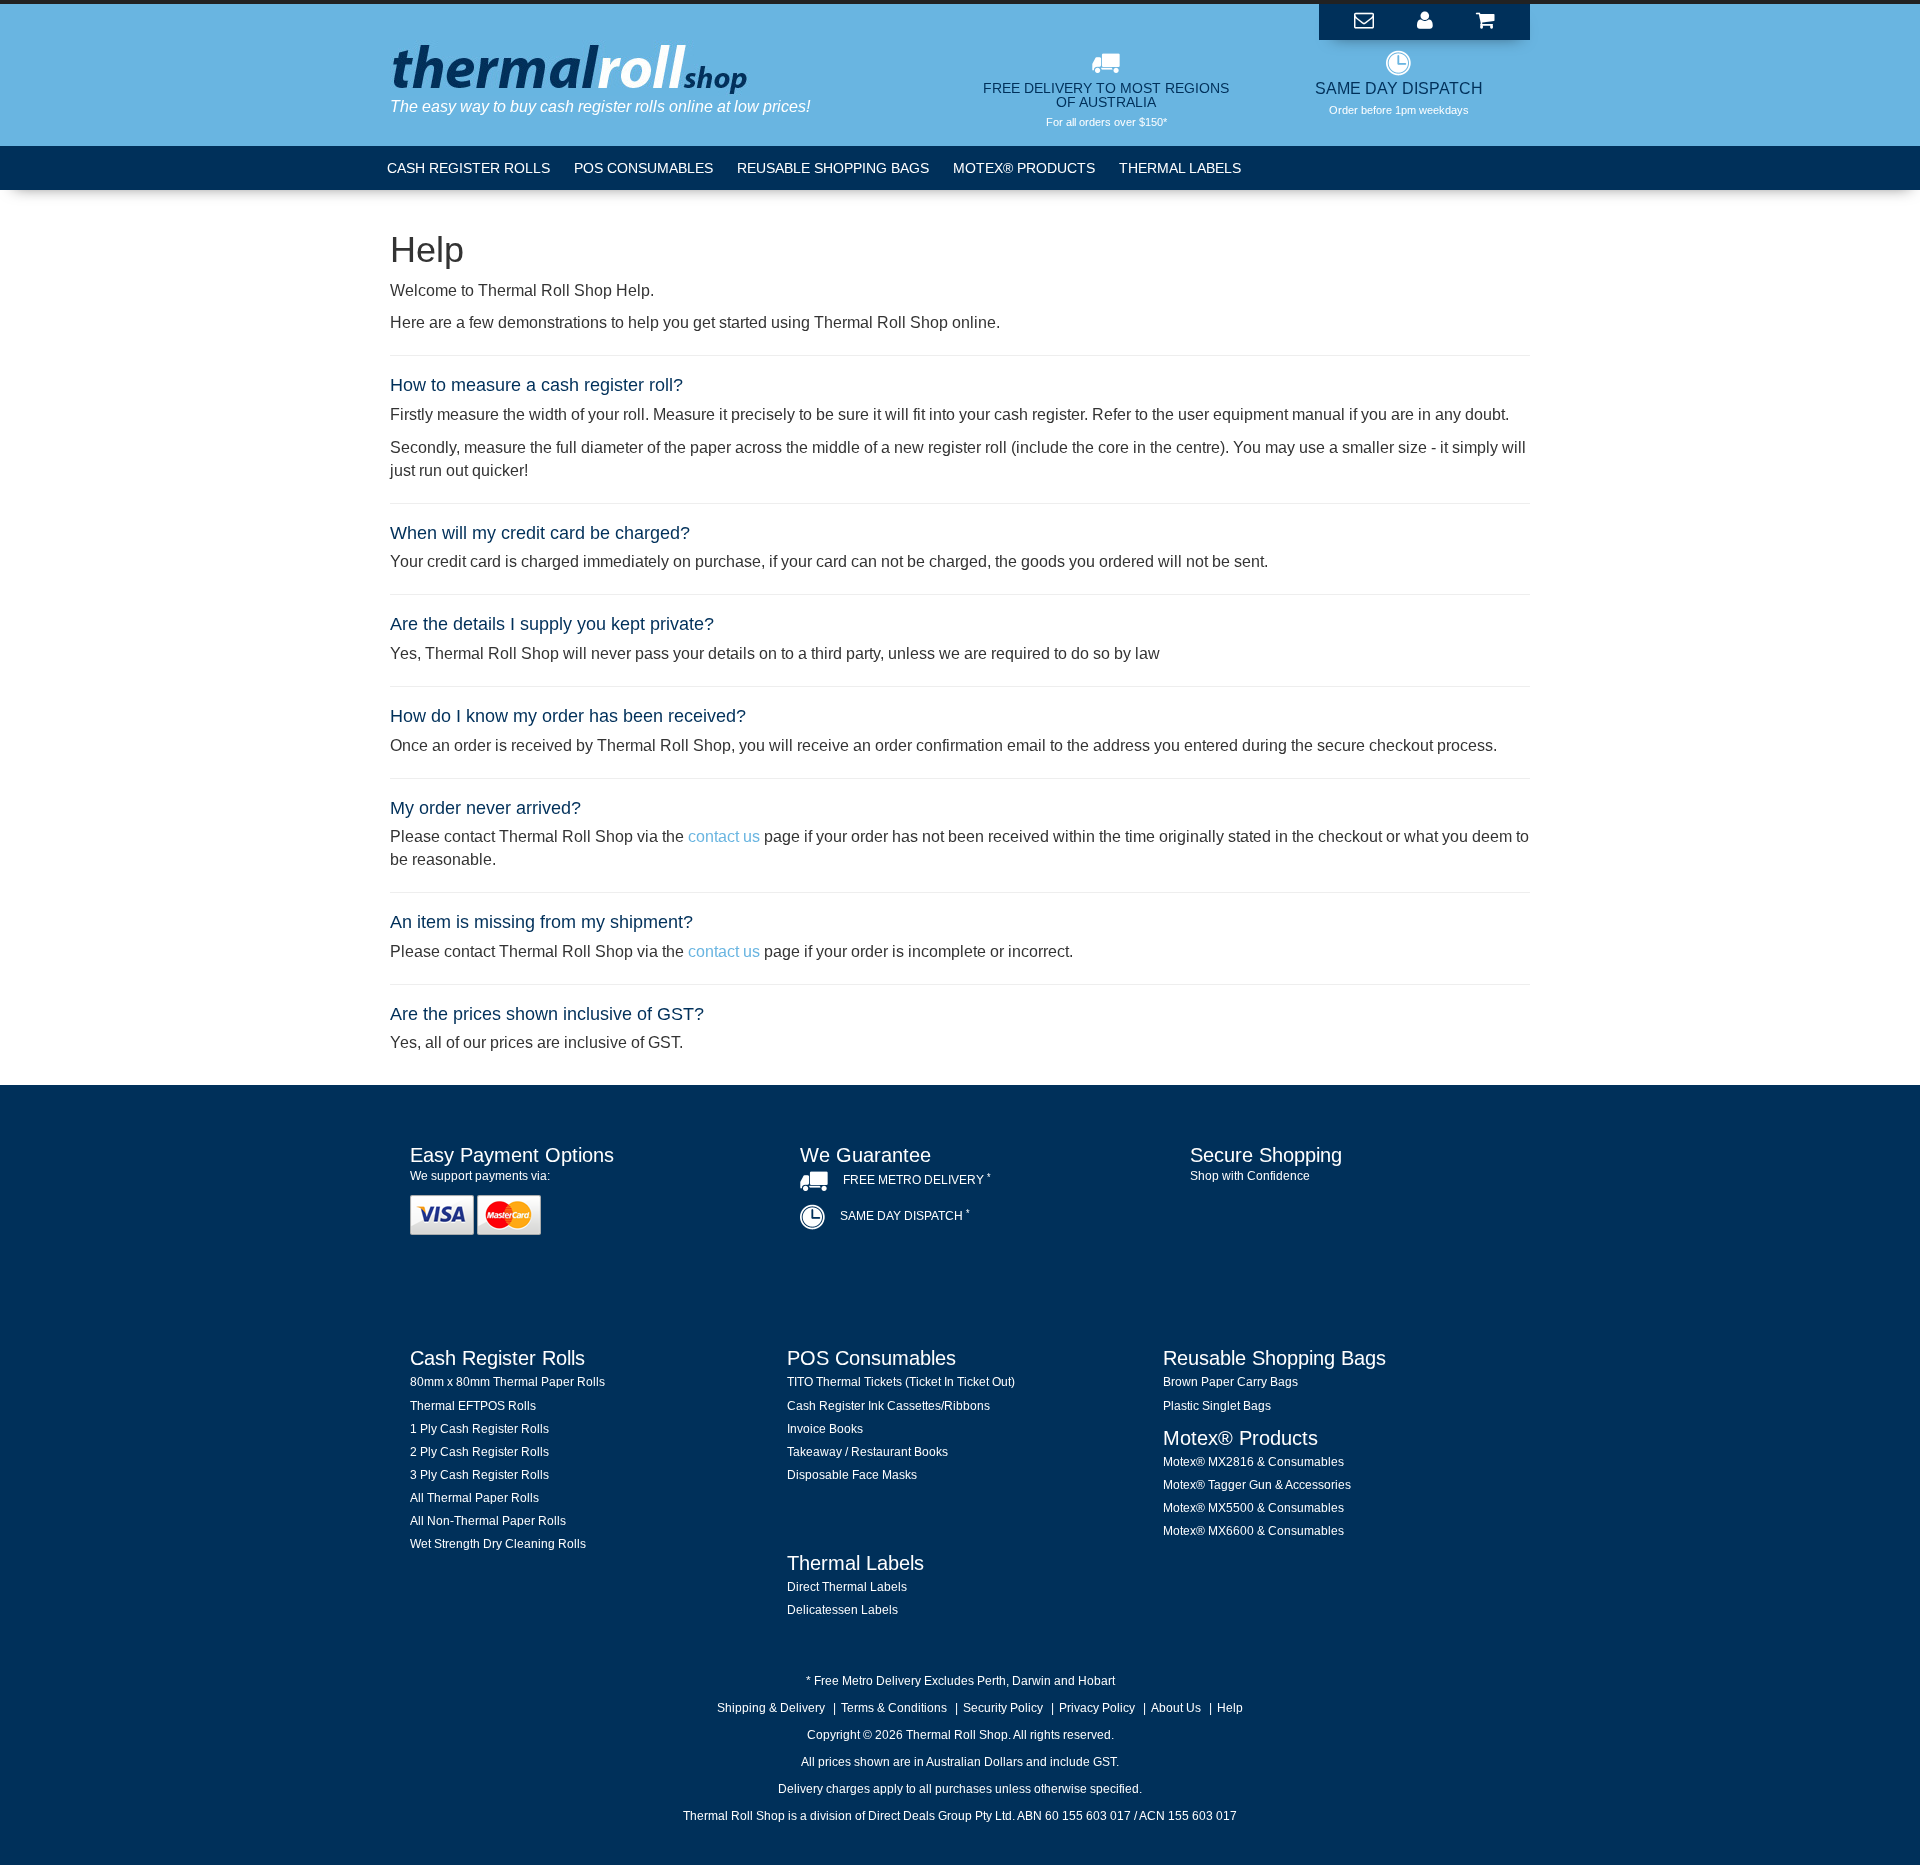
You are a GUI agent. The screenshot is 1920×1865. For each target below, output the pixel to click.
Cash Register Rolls (468, 168)
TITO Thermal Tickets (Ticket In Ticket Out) (901, 1382)
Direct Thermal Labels (847, 1587)
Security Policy (1003, 1708)
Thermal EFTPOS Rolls (473, 1406)
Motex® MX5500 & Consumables (1253, 1508)
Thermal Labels (1180, 168)
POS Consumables (643, 168)
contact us (724, 836)
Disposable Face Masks (852, 1475)
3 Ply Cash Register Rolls (479, 1475)
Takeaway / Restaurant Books (867, 1452)
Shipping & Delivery (771, 1708)
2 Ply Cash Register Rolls (479, 1452)
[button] (1350, 1231)
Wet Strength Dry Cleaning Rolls (498, 1544)
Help (1230, 1708)
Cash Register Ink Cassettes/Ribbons (888, 1406)
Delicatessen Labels (842, 1610)
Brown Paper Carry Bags (1230, 1382)
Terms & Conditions (894, 1708)
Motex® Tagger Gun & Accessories (1257, 1485)
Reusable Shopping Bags (833, 168)
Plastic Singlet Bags (1217, 1406)
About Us (1176, 1708)
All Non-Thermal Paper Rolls (488, 1521)
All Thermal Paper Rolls (474, 1498)
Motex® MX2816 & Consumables (1253, 1462)
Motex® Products (1024, 168)
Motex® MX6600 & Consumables (1253, 1531)
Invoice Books (825, 1429)
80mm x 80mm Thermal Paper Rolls (507, 1382)
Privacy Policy (1097, 1708)
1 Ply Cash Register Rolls (479, 1429)
